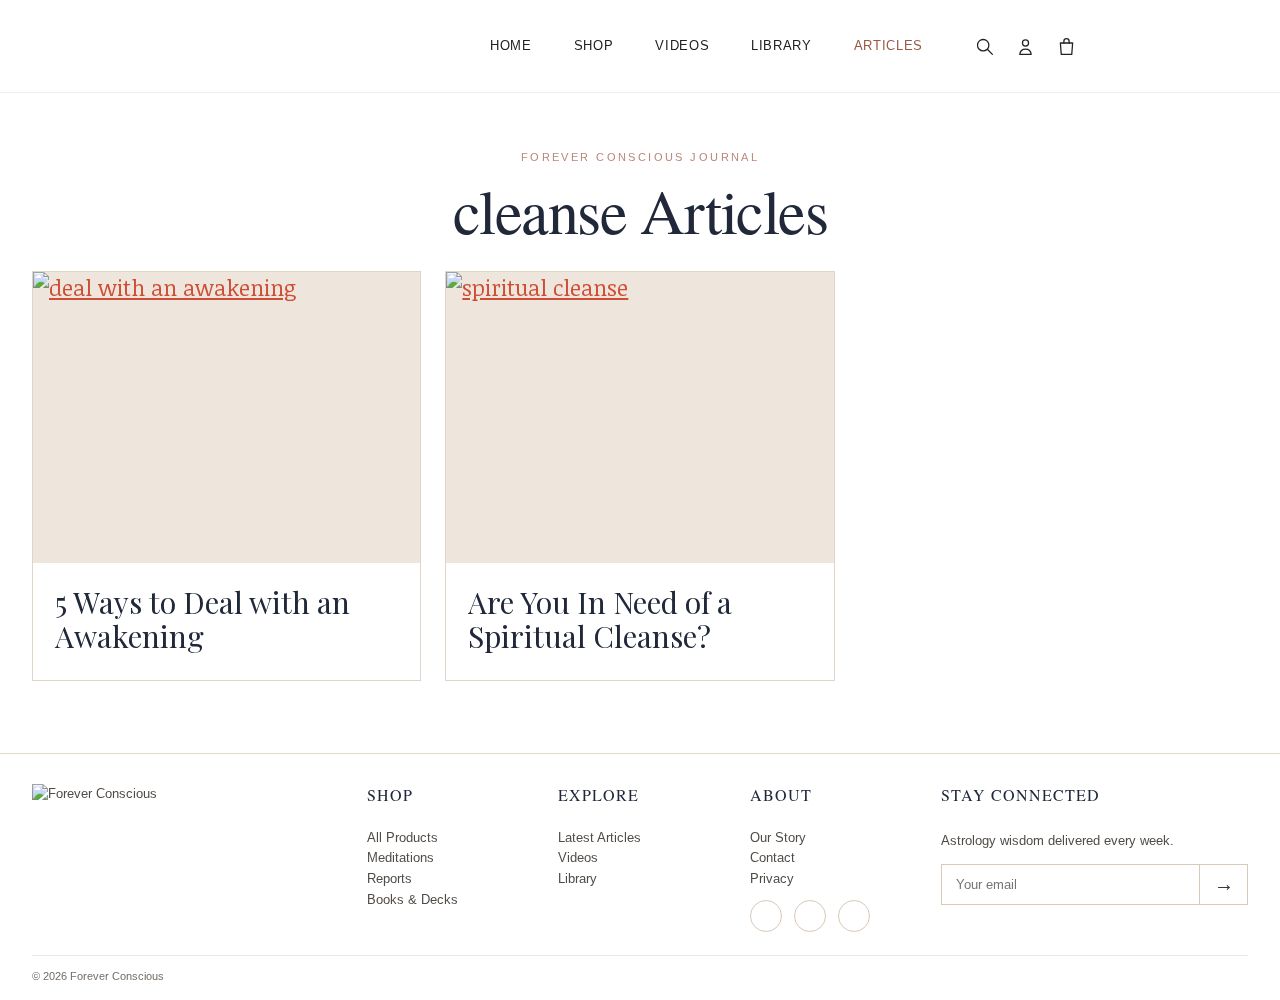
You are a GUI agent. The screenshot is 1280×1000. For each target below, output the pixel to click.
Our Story (778, 837)
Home (511, 45)
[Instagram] (766, 916)
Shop (594, 45)
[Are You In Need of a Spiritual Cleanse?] (639, 417)
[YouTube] (854, 916)
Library (781, 45)
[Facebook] (810, 916)
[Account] (1026, 46)
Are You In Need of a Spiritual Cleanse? (600, 619)
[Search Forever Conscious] (985, 46)
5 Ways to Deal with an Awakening (202, 619)
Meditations (400, 857)
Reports (389, 878)
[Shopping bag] (1067, 46)
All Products (402, 837)
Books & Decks (412, 899)
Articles (888, 45)
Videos (682, 45)
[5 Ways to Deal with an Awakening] (226, 417)
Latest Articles (599, 837)
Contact (772, 857)
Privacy (772, 878)
